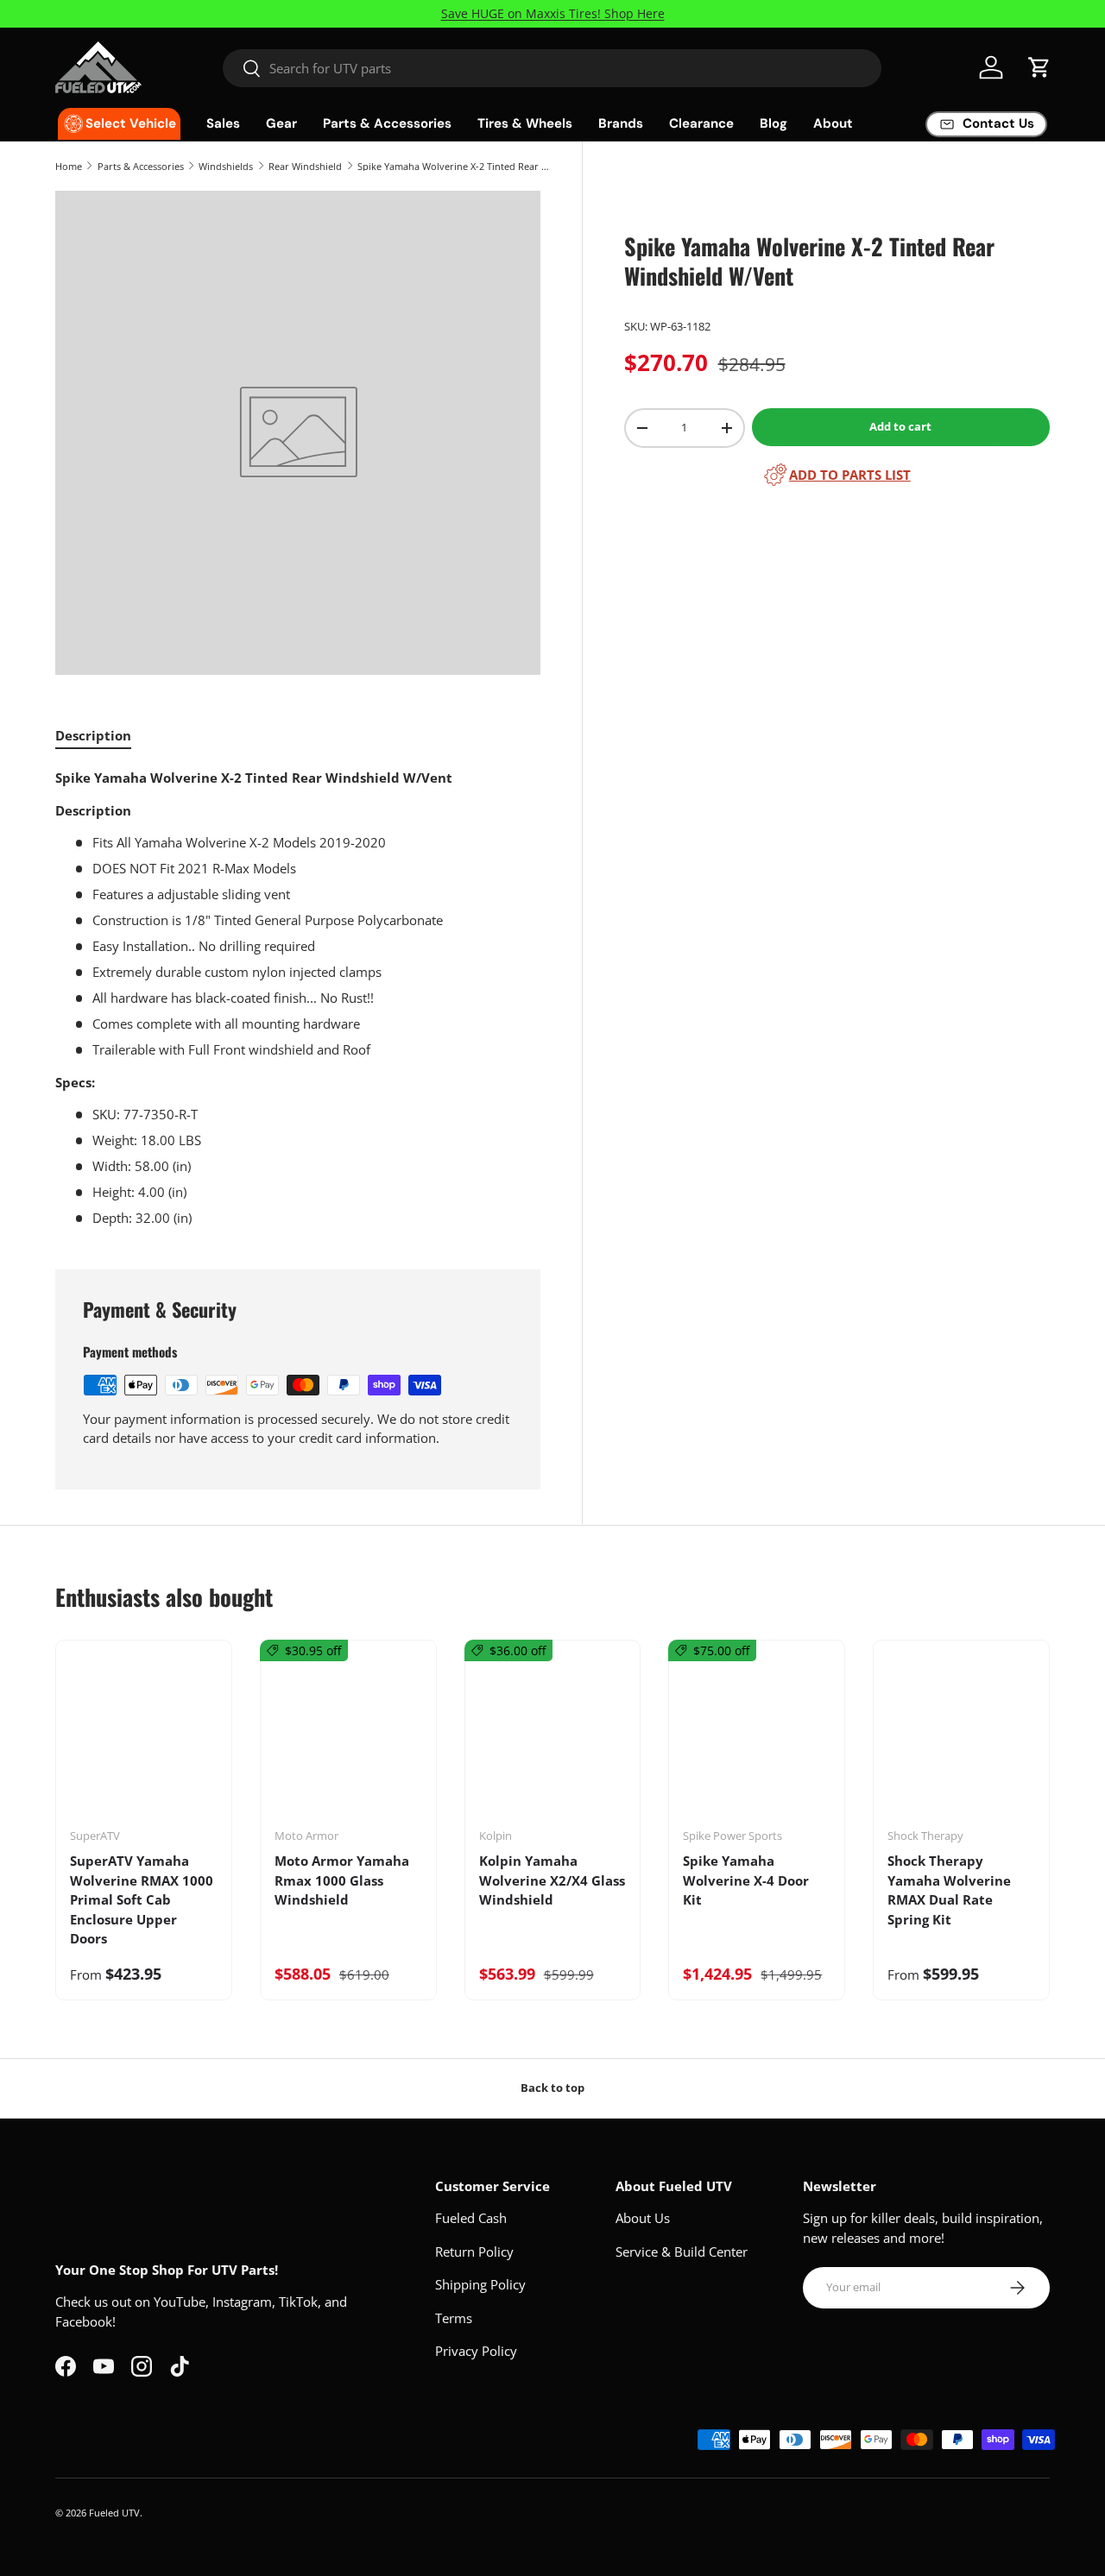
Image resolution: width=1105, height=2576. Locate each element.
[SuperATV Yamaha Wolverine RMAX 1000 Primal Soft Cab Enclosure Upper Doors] (144, 1740)
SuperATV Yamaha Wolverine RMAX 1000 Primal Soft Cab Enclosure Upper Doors (142, 1899)
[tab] (93, 735)
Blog (773, 123)
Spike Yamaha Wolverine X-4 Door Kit (746, 1880)
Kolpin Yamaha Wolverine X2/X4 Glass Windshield (552, 1880)
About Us (643, 2218)
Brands (621, 123)
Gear (281, 123)
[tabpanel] (298, 998)
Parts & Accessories (387, 123)
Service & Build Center (682, 2252)
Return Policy (474, 2252)
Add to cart (900, 426)
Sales (223, 123)
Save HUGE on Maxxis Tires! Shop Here (553, 14)
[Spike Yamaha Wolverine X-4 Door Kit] (757, 1740)
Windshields (226, 166)
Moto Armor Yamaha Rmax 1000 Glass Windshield (342, 1880)
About (833, 123)
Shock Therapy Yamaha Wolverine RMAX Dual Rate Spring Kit (949, 1890)
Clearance (701, 123)
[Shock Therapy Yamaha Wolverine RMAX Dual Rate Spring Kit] (961, 1740)
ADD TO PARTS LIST (850, 475)
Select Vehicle (131, 123)
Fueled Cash (471, 2218)
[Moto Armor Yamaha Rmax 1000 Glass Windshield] (348, 1740)
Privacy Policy (476, 2351)
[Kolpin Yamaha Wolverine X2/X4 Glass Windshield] (553, 1740)
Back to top (552, 2088)
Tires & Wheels (525, 123)
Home (69, 166)
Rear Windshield (305, 166)
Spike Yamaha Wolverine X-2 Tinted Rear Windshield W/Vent (455, 166)
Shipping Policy (480, 2284)
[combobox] (552, 68)
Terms (454, 2318)
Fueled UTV (114, 2513)
